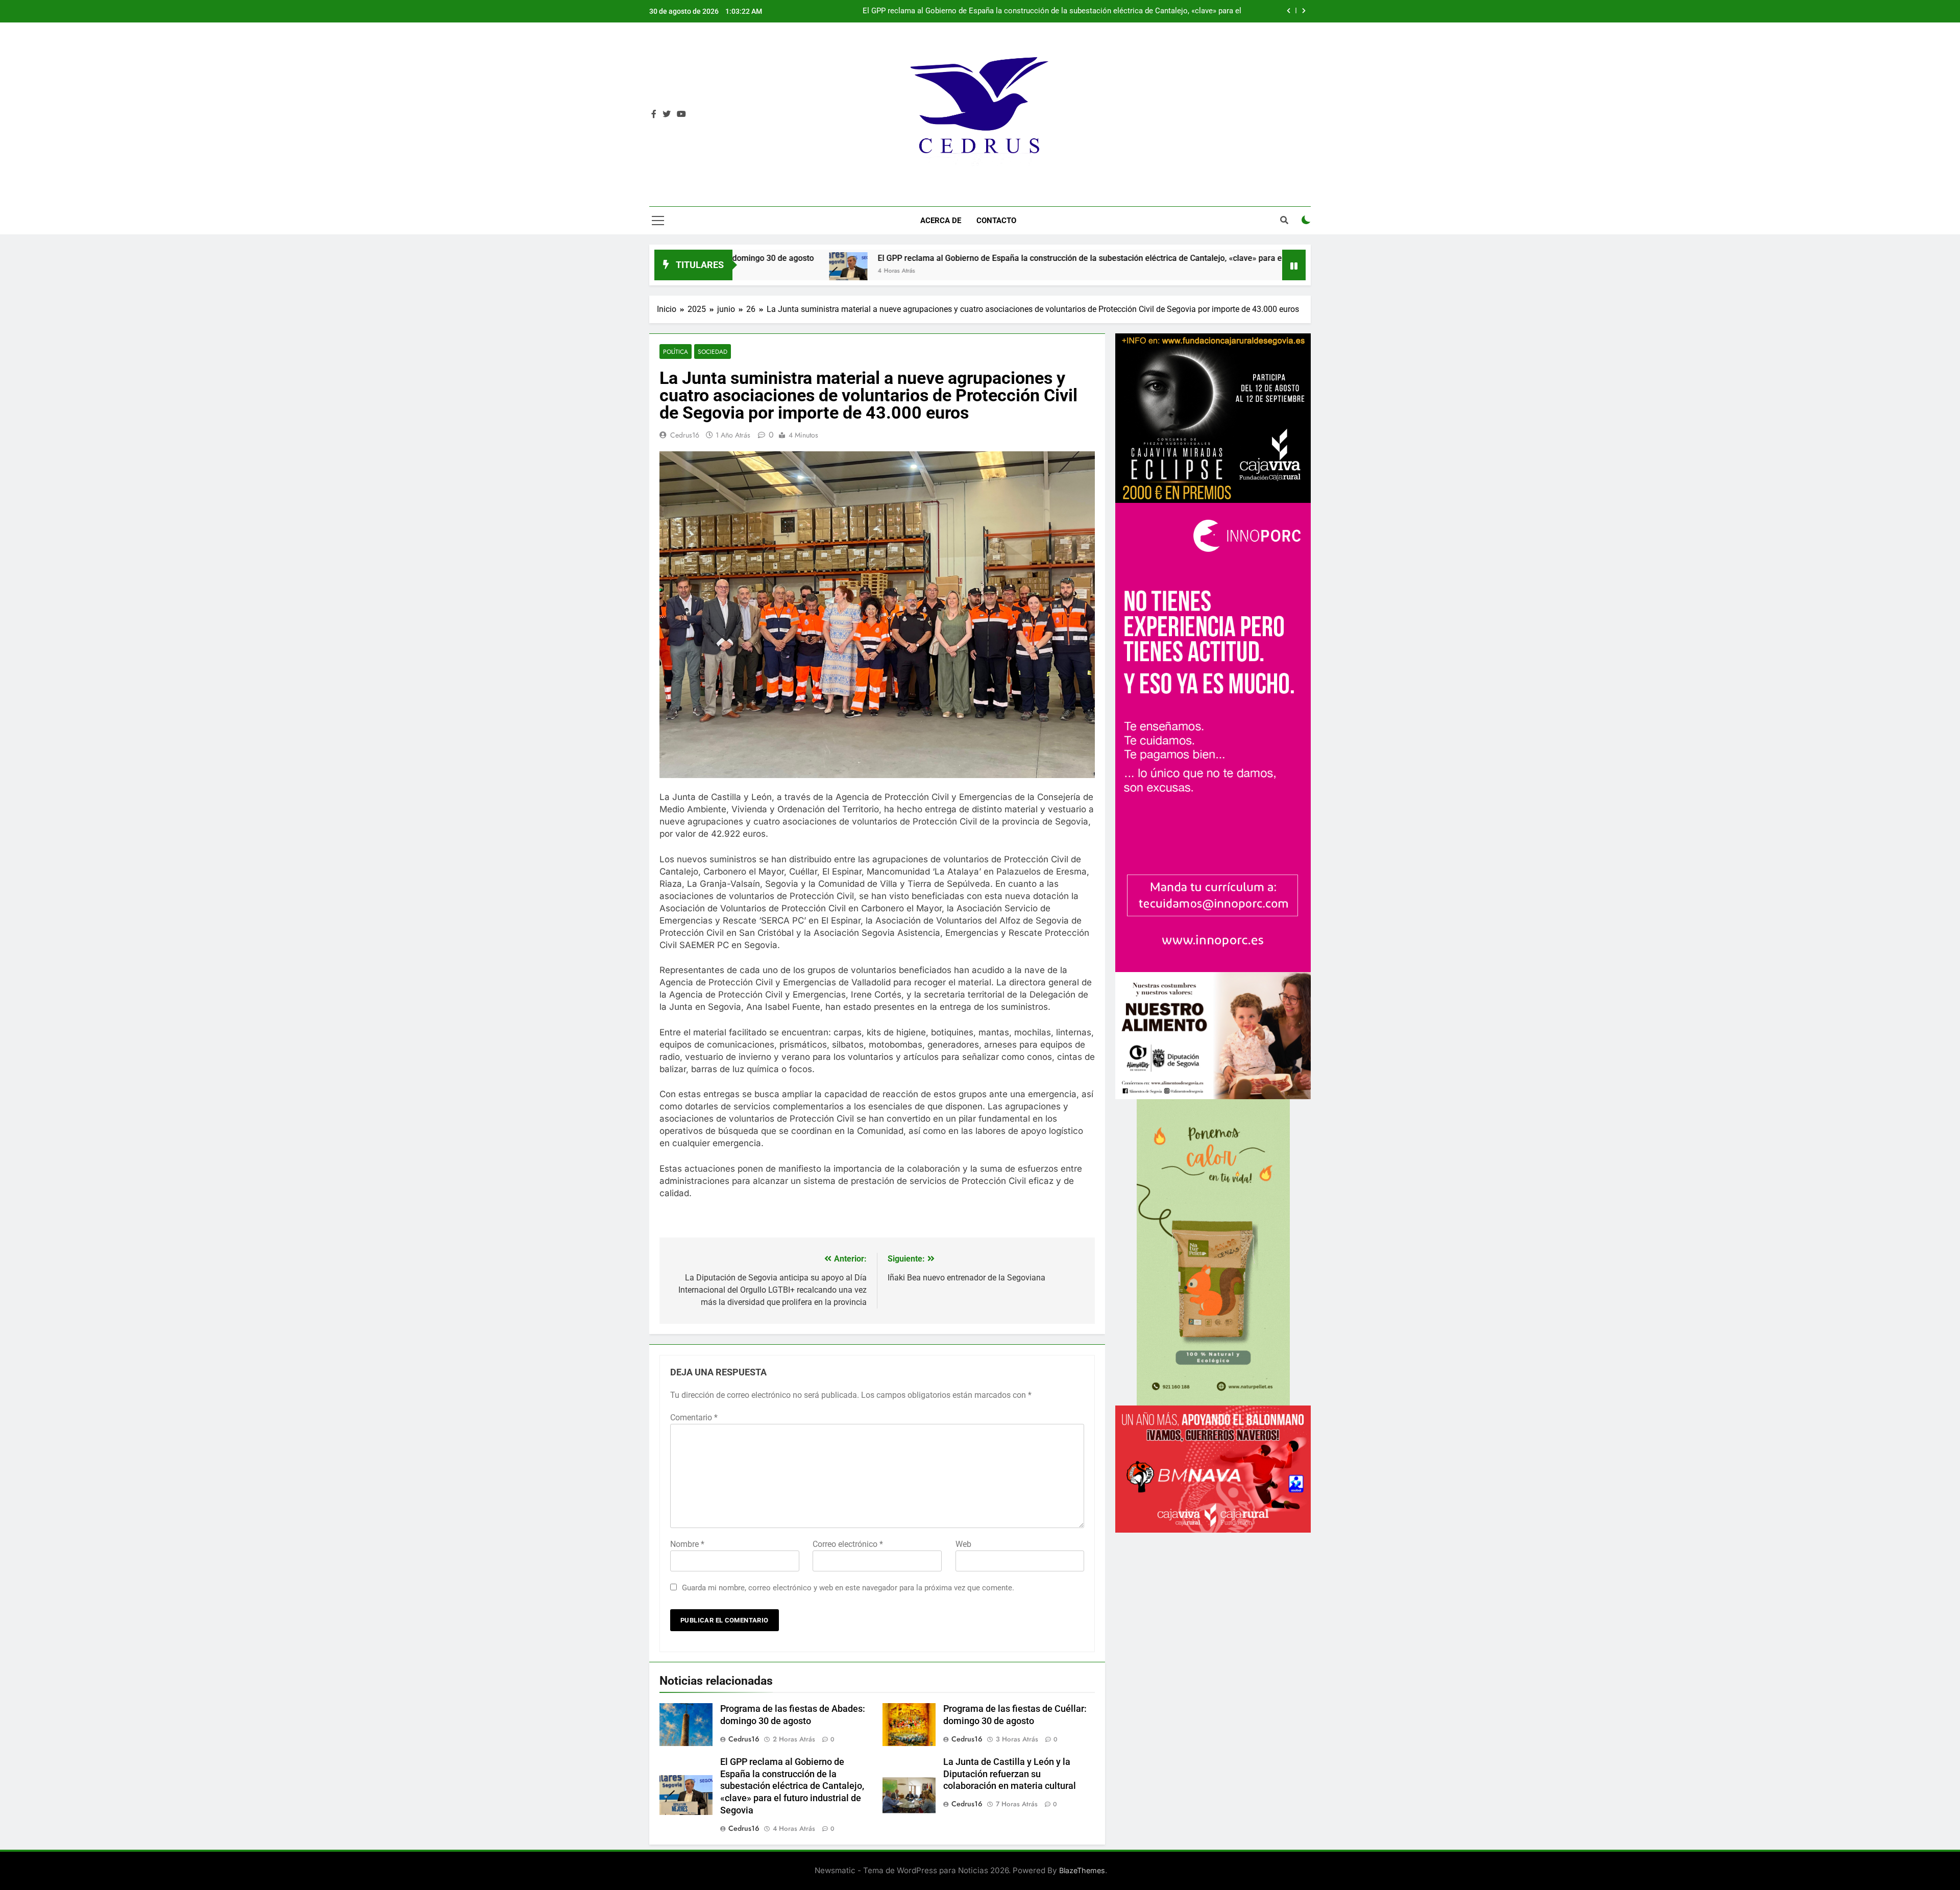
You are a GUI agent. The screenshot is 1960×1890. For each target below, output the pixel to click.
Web (963, 1544)
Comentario (694, 1417)
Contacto (996, 221)
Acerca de (941, 221)
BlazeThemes (1082, 1870)
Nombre (687, 1544)
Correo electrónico (848, 1544)
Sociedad (713, 352)
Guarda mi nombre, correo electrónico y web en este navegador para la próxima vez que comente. (848, 1588)
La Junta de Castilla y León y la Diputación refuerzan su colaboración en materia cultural (1091, 11)
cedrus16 (685, 435)
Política (676, 352)
